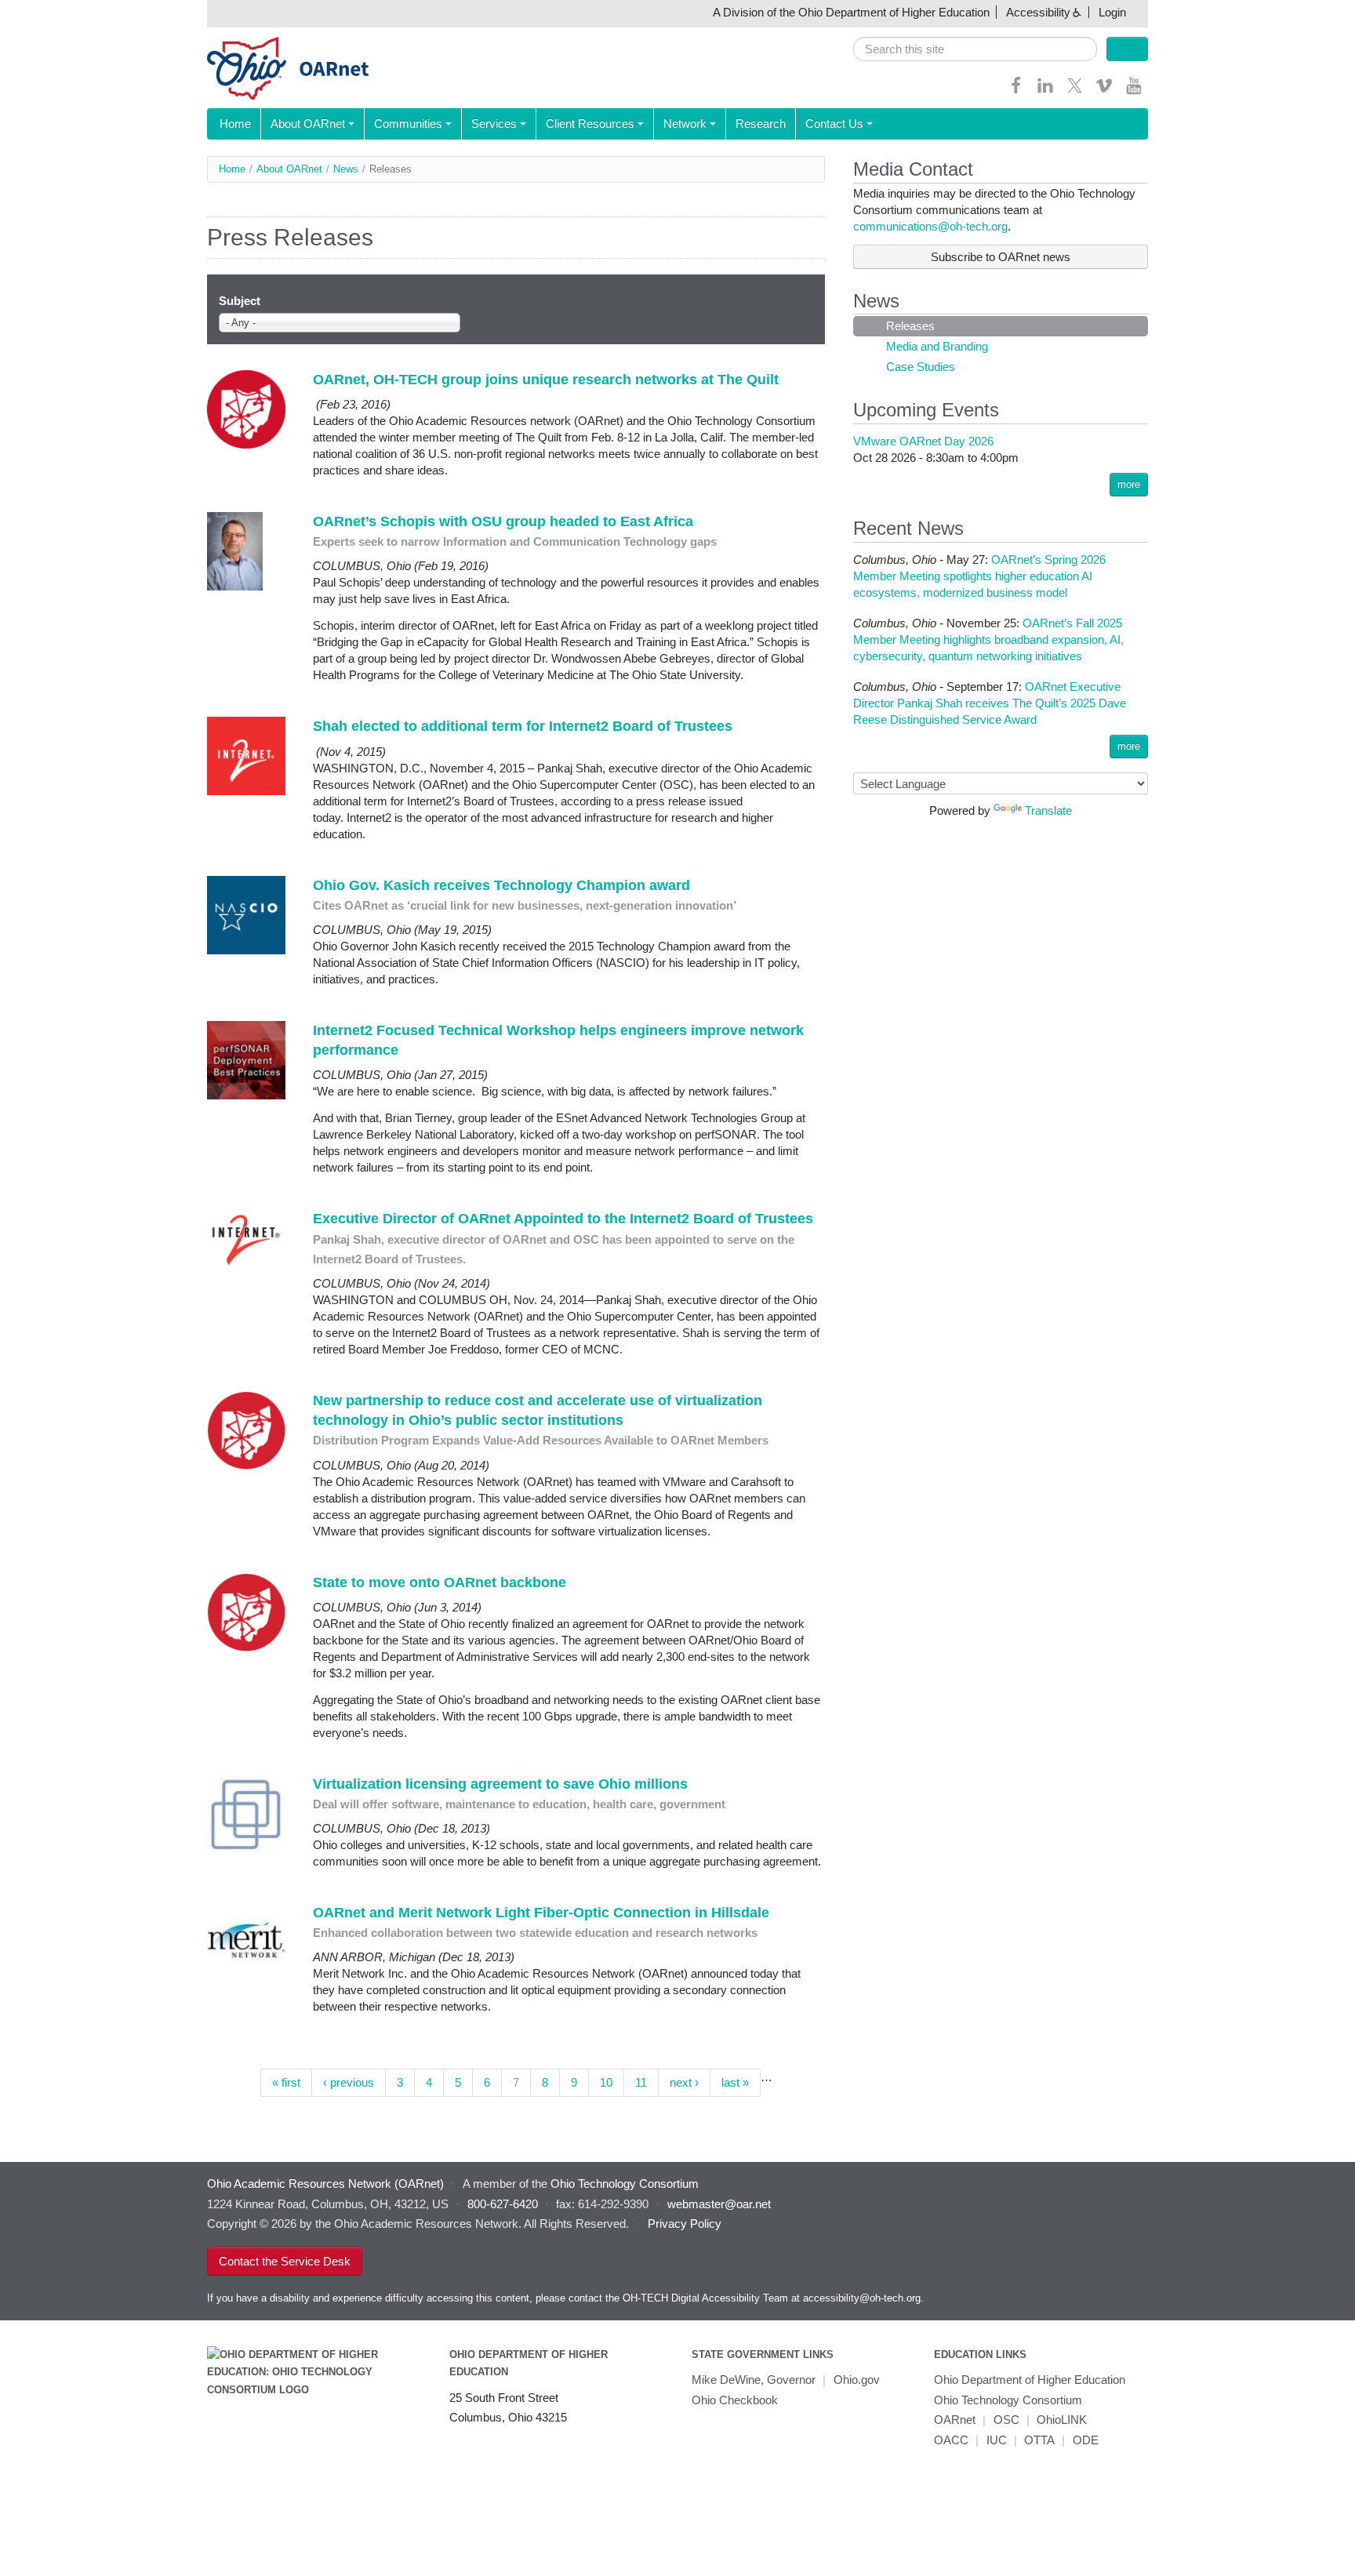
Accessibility (1038, 12)
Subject (240, 301)
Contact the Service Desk (285, 2261)
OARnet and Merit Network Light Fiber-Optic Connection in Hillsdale (543, 1913)
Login (1112, 12)
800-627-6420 (503, 2204)
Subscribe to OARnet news (1001, 257)
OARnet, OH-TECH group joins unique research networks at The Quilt (546, 380)
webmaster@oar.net (719, 2204)
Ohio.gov (857, 2380)
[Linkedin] (1045, 91)
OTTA (1039, 2440)
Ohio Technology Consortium (1008, 2400)
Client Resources (590, 124)
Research (761, 124)
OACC (951, 2440)
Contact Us (834, 124)
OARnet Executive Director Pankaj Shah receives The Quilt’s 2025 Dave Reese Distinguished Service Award (990, 703)
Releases (910, 326)
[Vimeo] (1104, 91)
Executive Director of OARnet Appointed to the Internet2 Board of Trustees (563, 1219)
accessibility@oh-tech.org (862, 2298)
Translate (1048, 810)
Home (235, 124)
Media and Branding (937, 346)
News (346, 169)
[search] (975, 49)
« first (286, 2082)
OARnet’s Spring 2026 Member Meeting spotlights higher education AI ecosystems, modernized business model (979, 576)
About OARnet (308, 124)
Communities (408, 124)
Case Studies (921, 367)
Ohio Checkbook (735, 2400)
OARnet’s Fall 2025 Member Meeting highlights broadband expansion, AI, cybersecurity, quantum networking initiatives (988, 639)
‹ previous (349, 2082)
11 (641, 2082)
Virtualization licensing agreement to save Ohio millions (500, 1784)
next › (684, 2082)
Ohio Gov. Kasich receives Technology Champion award (501, 885)
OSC (1006, 2420)
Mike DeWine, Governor (754, 2380)
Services (494, 124)
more (1129, 484)
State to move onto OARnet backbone (440, 1582)
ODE (1086, 2440)
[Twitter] (1075, 91)
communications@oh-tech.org (930, 226)
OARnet (955, 2420)
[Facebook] (1016, 91)
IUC (997, 2440)
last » (735, 2082)
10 (606, 2082)
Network (685, 124)
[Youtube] (1134, 91)
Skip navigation (43, 12)
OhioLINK (1062, 2420)
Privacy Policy (685, 2224)
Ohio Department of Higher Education (1030, 2380)
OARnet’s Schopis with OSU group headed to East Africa (503, 521)
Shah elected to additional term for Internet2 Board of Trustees (523, 726)
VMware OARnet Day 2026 (923, 441)
